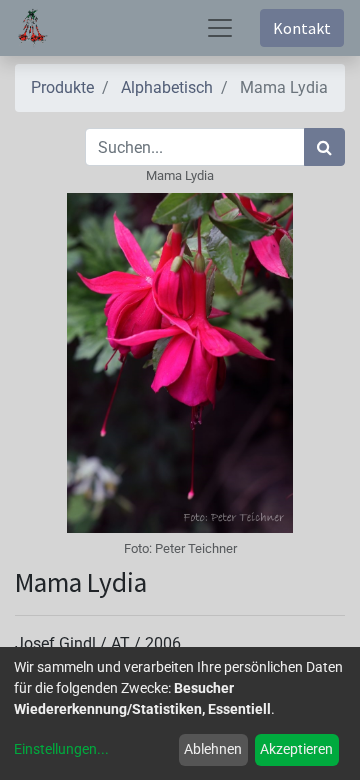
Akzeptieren (296, 749)
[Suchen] (324, 147)
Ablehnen (213, 749)
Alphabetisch (167, 87)
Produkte (62, 87)
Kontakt (302, 28)
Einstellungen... (61, 749)
